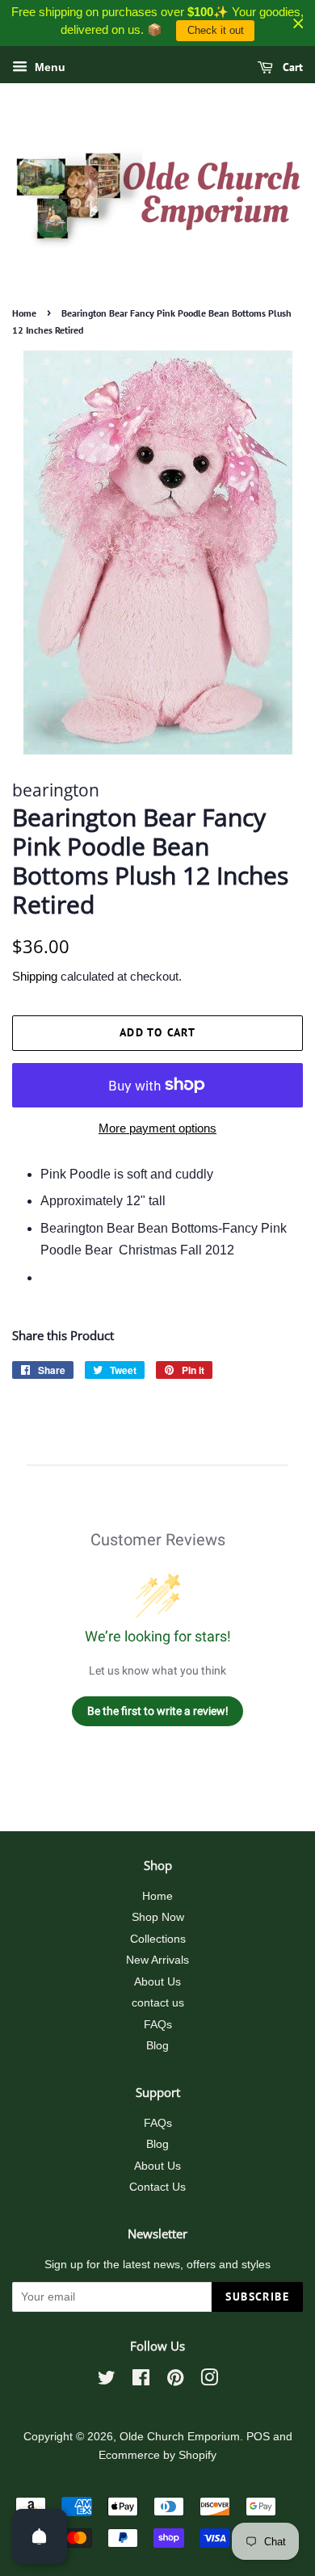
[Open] (40, 2536)
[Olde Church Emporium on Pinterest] (175, 2381)
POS (258, 2437)
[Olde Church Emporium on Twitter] (107, 2381)
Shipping (35, 976)
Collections (158, 1939)
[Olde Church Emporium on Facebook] (141, 2381)
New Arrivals (157, 1960)
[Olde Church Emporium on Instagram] (209, 2381)
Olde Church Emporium (180, 2437)
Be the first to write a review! (158, 1711)
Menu (48, 67)
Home (24, 313)
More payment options (157, 1128)
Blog (157, 2046)
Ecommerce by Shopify (157, 2455)
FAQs (158, 2025)
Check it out (216, 30)
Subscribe (257, 2297)
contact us (158, 2003)
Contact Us (157, 2187)
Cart (291, 67)
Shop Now (158, 1917)
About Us (157, 1982)
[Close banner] (298, 23)
